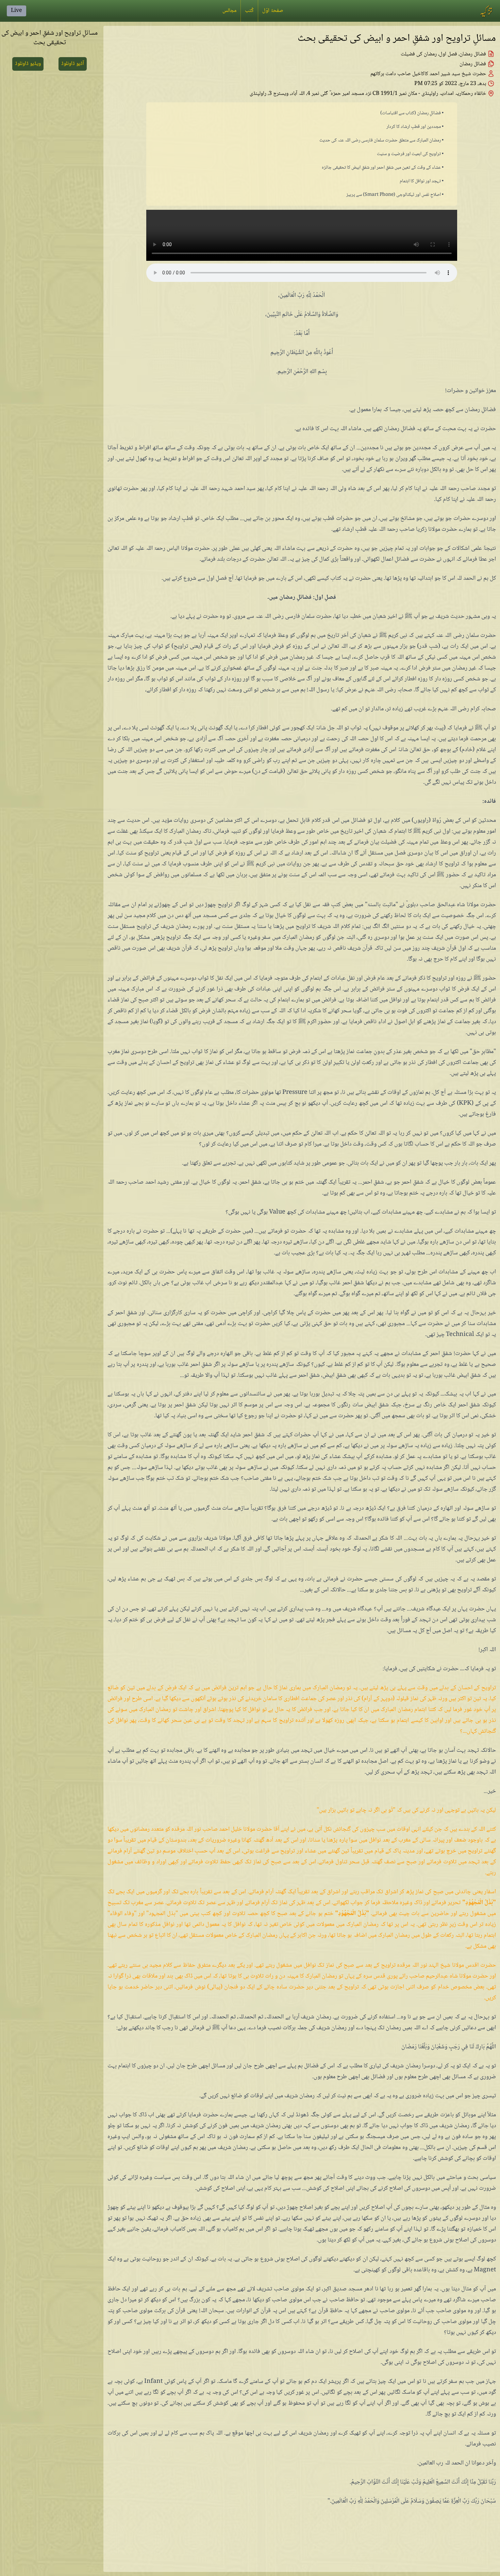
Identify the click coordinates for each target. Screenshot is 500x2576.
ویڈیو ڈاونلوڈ (28, 64)
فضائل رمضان (473, 64)
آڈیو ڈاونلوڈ (73, 64)
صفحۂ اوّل (273, 11)
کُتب (249, 11)
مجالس (229, 11)
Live (16, 11)
